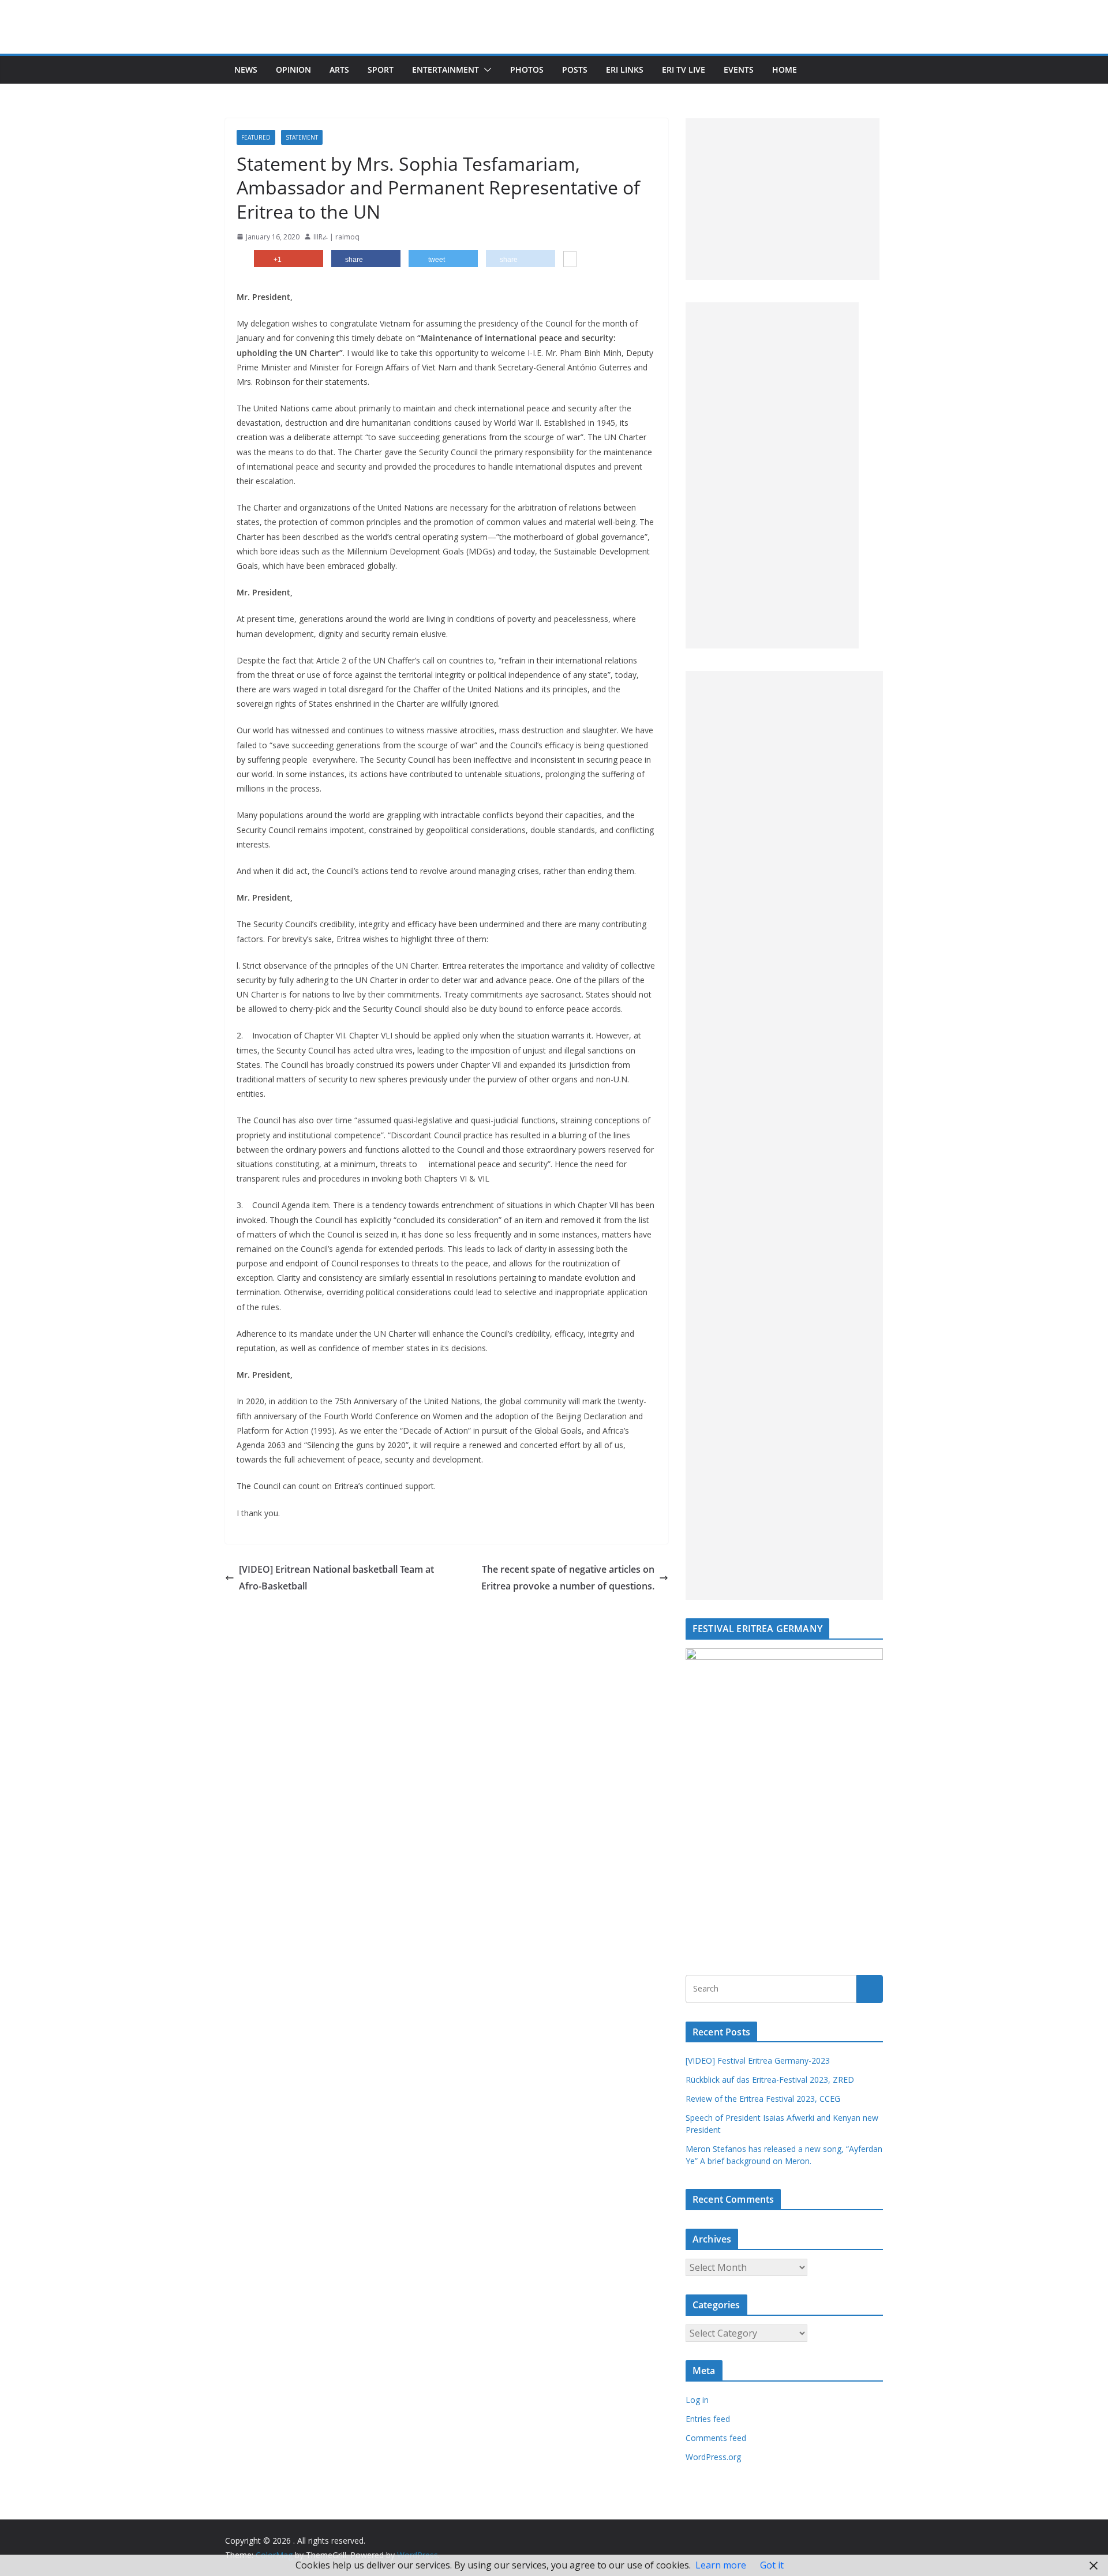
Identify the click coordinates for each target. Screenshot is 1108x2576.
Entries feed (708, 2419)
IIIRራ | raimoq (336, 237)
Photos (527, 70)
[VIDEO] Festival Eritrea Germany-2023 (758, 2061)
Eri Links (625, 70)
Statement (302, 137)
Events (739, 70)
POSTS (575, 70)
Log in (697, 2400)
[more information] (570, 260)
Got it (772, 2565)
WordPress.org (713, 2457)
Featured (256, 137)
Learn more (721, 2565)
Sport (381, 70)
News (246, 70)
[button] (485, 70)
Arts (339, 70)
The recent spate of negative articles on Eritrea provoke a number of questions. (568, 1578)
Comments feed (716, 2438)
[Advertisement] (783, 199)
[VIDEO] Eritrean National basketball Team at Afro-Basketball (336, 1578)
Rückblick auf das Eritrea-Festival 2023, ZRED (770, 2080)
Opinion (293, 70)
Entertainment (446, 70)
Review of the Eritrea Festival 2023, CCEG (763, 2099)
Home (785, 70)
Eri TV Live (684, 70)
